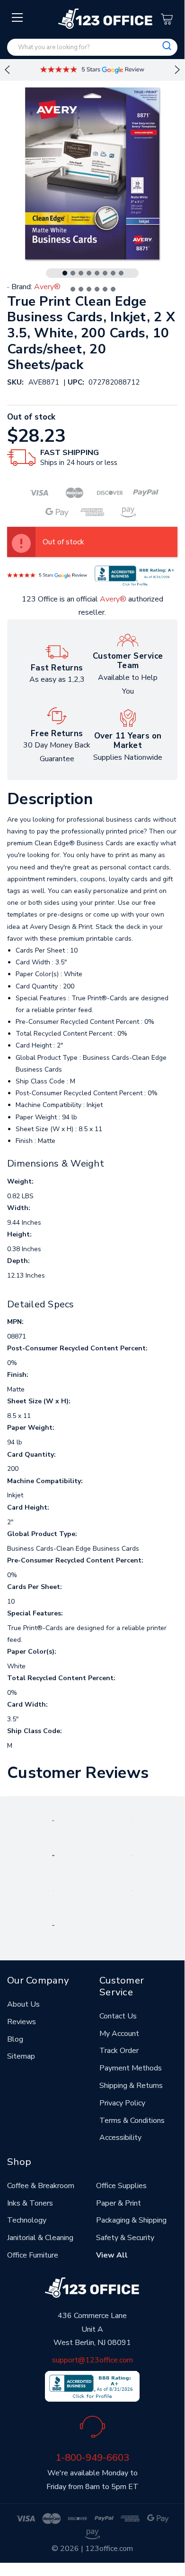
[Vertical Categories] (18, 18)
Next (177, 70)
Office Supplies (121, 2186)
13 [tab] (105, 289)
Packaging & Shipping (131, 2220)
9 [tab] (73, 289)
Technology (27, 2220)
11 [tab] (89, 289)
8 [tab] (121, 273)
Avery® (113, 599)
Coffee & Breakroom (41, 2186)
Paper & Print (119, 2203)
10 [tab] (81, 289)
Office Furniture (33, 2255)
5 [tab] (97, 273)
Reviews (22, 2022)
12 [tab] (97, 289)
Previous (7, 70)
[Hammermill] (132, 1855)
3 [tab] (81, 273)
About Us (23, 2004)
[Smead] (53, 1855)
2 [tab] (73, 273)
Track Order (119, 2051)
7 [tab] (113, 273)
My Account (119, 2034)
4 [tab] (89, 273)
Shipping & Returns (131, 2086)
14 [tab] (113, 289)
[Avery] (53, 1820)
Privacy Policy (122, 2103)
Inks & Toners (30, 2203)
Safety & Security (125, 2238)
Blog (15, 2039)
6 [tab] (105, 273)
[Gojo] (53, 1925)
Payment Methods (131, 2068)
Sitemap (21, 2056)
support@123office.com (92, 2360)
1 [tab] (65, 273)
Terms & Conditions (132, 2121)
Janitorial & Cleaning (40, 2238)
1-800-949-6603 (92, 2457)
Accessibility (120, 2138)
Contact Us (118, 2016)
